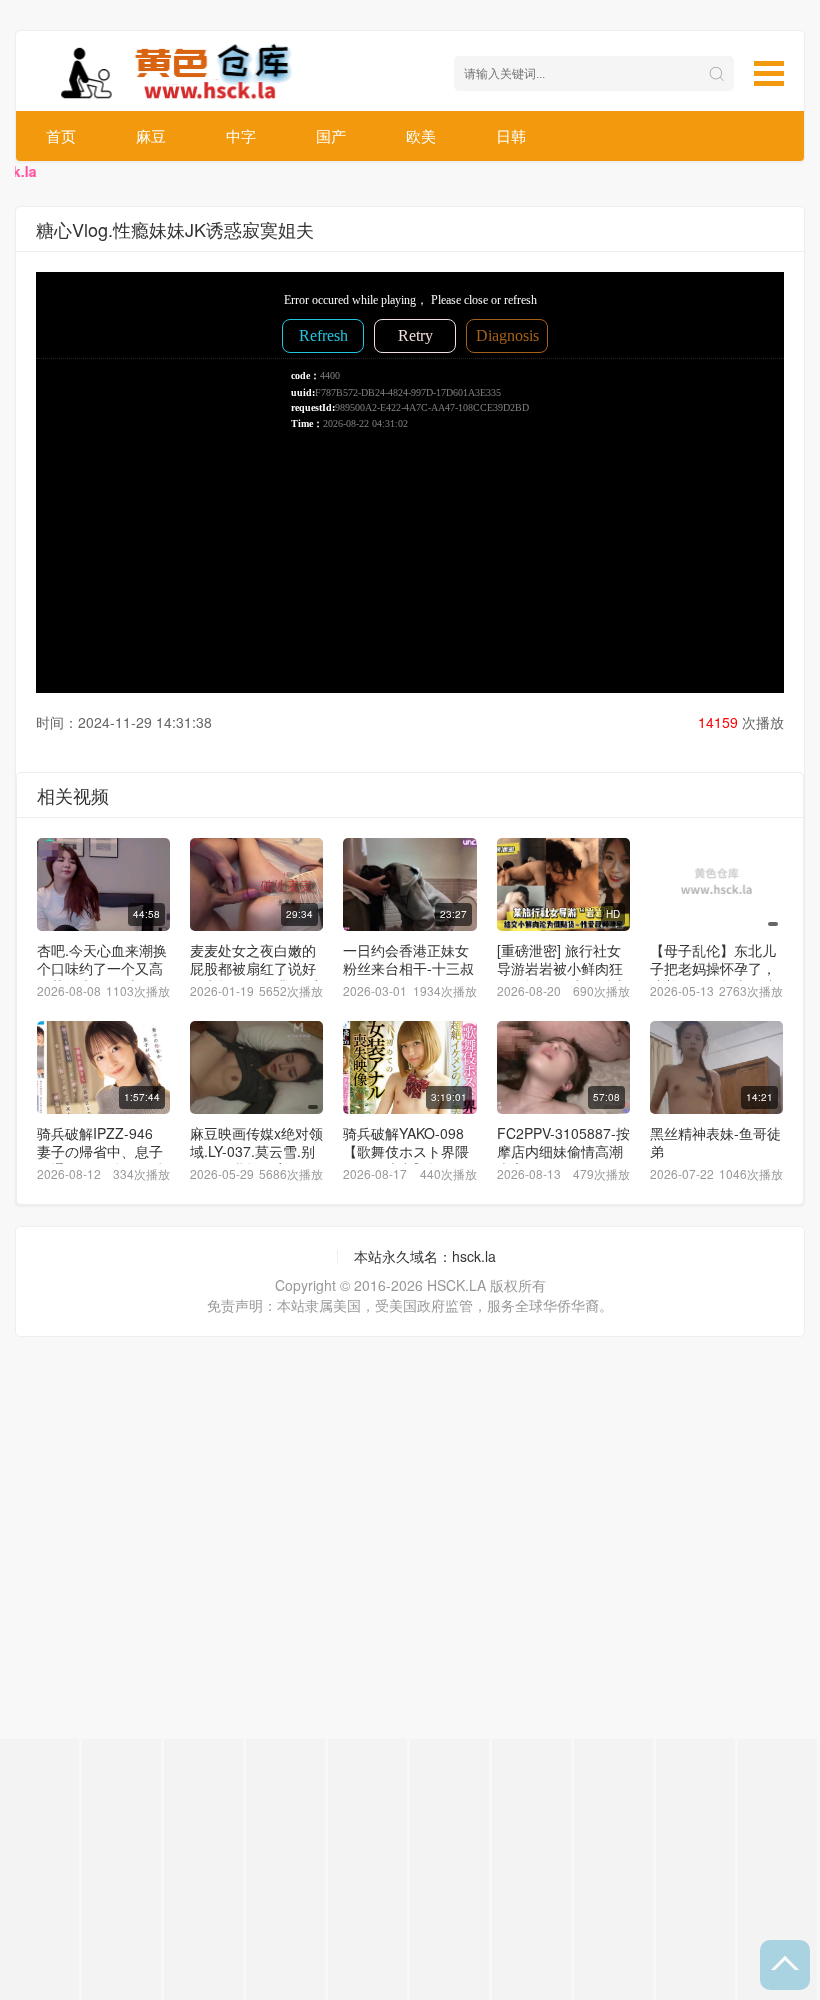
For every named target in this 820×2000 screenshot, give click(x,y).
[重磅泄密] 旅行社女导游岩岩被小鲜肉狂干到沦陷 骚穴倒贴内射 (562, 977)
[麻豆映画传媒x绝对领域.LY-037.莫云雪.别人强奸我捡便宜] (256, 1067)
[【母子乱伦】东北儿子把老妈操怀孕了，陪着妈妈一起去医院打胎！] (716, 884)
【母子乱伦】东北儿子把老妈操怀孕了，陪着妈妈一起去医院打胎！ (713, 977)
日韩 (511, 135)
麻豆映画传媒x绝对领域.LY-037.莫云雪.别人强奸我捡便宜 (256, 1151)
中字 (241, 135)
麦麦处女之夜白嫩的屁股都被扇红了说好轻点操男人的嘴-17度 (256, 968)
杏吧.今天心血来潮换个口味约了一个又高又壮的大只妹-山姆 (102, 968)
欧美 (421, 135)
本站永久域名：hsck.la (425, 1256)
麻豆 (151, 135)
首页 (61, 135)
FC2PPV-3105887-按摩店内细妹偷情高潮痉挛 (563, 1151)
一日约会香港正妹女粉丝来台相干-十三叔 (408, 959)
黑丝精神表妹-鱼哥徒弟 (715, 1142)
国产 (331, 135)
